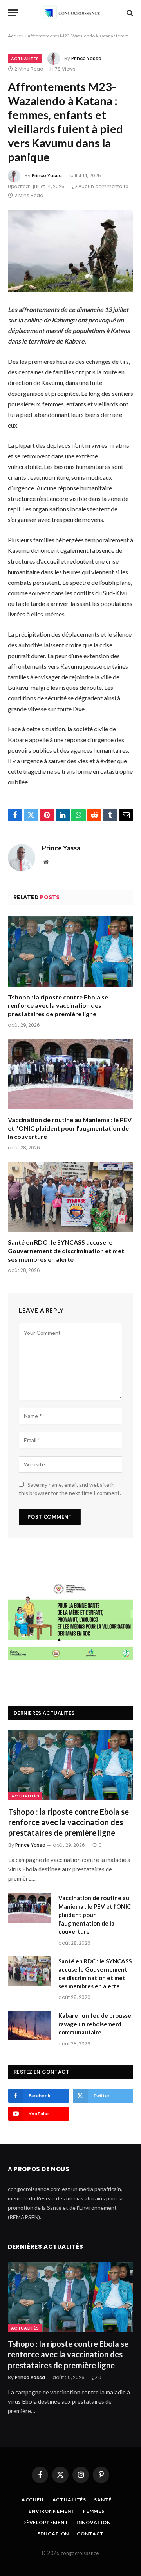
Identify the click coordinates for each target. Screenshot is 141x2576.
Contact (90, 2534)
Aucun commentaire (103, 186)
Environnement (52, 2511)
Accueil (16, 36)
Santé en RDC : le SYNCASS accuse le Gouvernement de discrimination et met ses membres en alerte (66, 1251)
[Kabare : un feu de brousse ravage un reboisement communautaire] (30, 2026)
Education (53, 2534)
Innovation (94, 2522)
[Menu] (13, 13)
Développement (45, 2522)
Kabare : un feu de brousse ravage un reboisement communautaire (95, 2024)
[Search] (129, 13)
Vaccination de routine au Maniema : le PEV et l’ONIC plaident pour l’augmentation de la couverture (70, 1128)
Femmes (94, 2511)
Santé (103, 2500)
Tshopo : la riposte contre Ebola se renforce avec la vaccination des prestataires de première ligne (58, 1006)
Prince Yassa (86, 58)
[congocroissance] (70, 13)
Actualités (25, 59)
